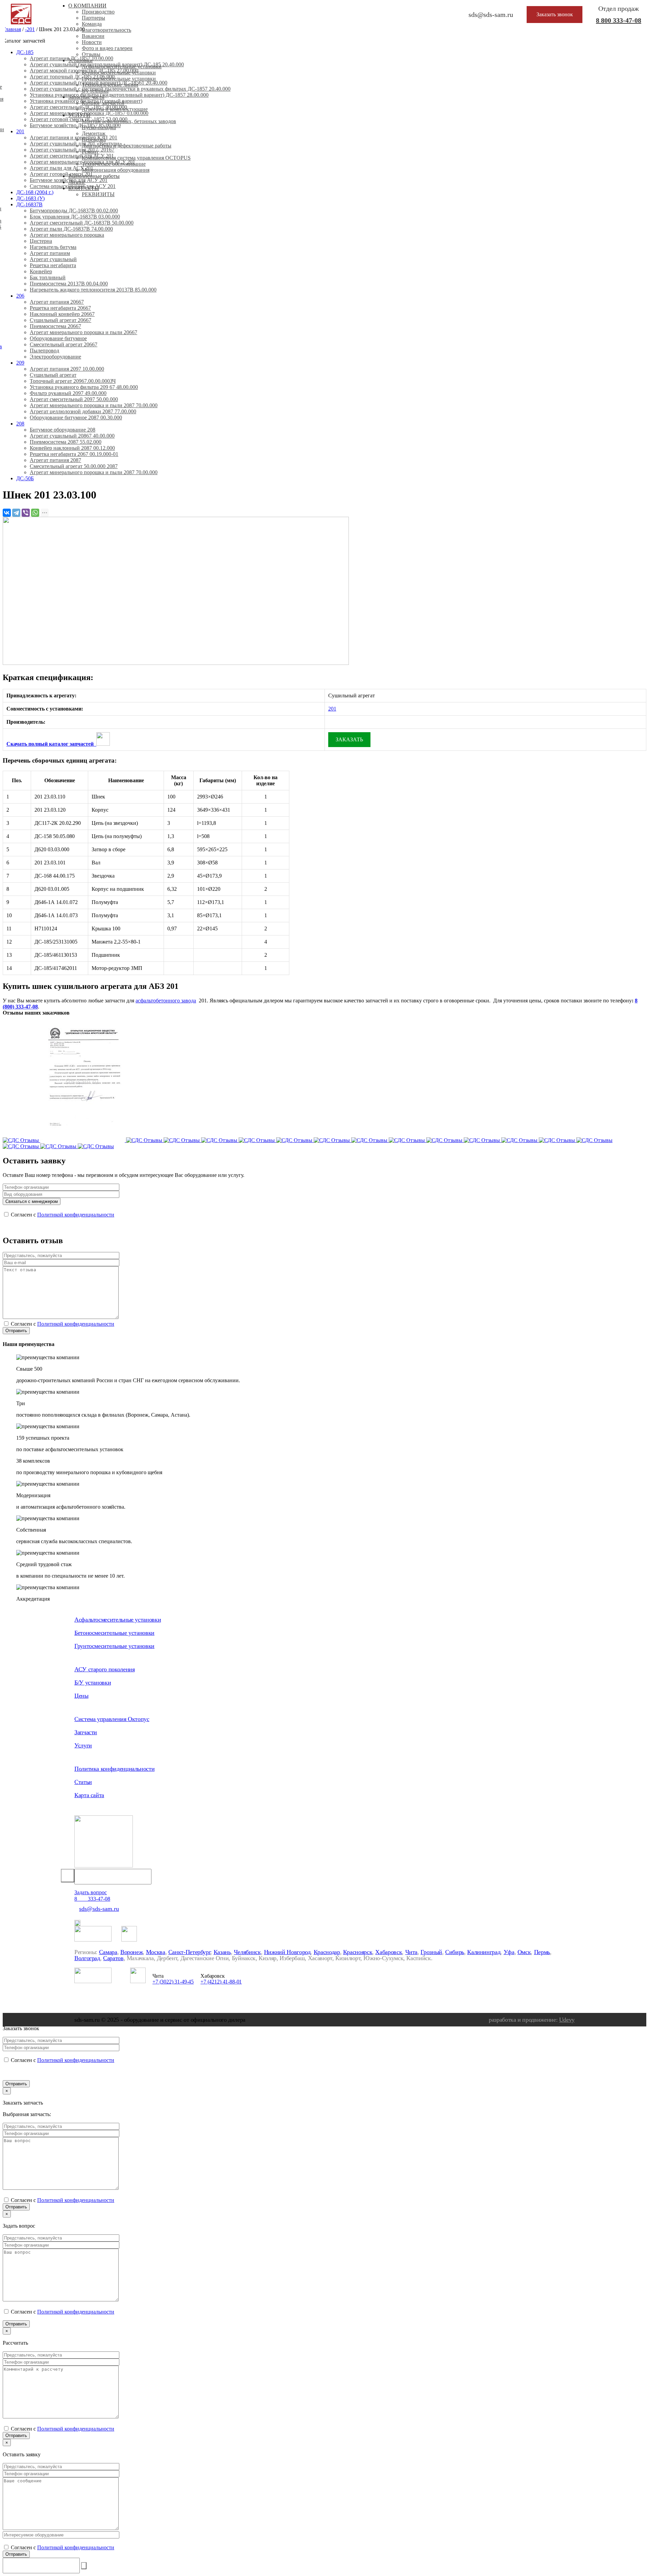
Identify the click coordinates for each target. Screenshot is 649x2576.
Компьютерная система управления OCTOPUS (136, 158)
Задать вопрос (91, 1892)
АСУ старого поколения (104, 1669)
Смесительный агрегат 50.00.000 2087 (74, 466)
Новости (92, 42)
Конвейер (41, 271)
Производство (98, 12)
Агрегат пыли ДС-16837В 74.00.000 (71, 229)
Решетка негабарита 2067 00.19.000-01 (74, 454)
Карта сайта (89, 1795)
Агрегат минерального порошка (67, 235)
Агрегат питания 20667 (57, 302)
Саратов (113, 1958)
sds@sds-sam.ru (99, 1909)
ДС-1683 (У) (30, 198)
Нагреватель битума (53, 247)
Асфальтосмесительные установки (118, 1620)
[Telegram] (16, 513)
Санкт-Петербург (189, 1952)
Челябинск (247, 1952)
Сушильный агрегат (53, 375)
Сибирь (455, 1952)
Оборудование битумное (58, 338)
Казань (222, 1952)
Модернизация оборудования (116, 170)
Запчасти (86, 1732)
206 (20, 296)
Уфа (509, 1952)
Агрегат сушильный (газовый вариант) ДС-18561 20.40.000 (99, 83)
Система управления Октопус (112, 1719)
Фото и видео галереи (107, 48)
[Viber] (26, 513)
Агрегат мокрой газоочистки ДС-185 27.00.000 (84, 71)
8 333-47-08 (619, 20)
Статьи (83, 1782)
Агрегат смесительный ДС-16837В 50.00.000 (82, 223)
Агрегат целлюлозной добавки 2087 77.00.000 (83, 411)
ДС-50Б (25, 478)
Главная (12, 29)
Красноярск (358, 1952)
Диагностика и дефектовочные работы (127, 146)
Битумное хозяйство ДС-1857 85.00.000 (75, 125)
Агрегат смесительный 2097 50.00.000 (74, 399)
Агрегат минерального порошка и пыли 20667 (83, 332)
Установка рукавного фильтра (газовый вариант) (86, 101)
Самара (108, 1952)
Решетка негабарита (53, 265)
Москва (156, 1952)
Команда (92, 24)
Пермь (542, 1952)
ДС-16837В (29, 204)
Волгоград (87, 1958)
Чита (412, 1952)
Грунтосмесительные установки (119, 79)
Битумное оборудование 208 (63, 430)
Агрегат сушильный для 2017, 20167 (72, 150)
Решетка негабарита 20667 (60, 308)
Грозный (431, 1952)
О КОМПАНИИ (87, 6)
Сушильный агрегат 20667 (61, 320)
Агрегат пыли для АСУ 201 (62, 168)
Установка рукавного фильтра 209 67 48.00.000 (84, 387)
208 (20, 424)
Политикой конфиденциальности (76, 1215)
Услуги (83, 1745)
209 (20, 363)
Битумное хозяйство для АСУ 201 (69, 180)
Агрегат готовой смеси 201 (61, 174)
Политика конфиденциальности (114, 1769)
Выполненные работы (94, 176)
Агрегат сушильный (53, 259)
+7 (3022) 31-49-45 (173, 1982)
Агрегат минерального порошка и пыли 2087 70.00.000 (94, 405)
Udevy (567, 2020)
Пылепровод (44, 351)
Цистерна (41, 241)
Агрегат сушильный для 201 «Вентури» (76, 144)
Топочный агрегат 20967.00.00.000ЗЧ (73, 381)
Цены (81, 1696)
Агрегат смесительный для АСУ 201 (72, 156)
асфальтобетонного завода (166, 1001)
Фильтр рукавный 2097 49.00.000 (68, 393)
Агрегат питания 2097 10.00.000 (67, 369)
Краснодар (327, 1952)
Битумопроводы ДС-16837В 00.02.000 (74, 211)
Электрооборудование (55, 357)
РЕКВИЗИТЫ (98, 194)
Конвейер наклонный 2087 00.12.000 (72, 448)
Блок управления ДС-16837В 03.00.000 (75, 217)
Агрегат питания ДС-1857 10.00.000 (71, 58)
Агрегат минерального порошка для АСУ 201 (82, 162)
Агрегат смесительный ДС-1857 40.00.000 (78, 107)
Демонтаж (94, 133)
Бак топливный (48, 277)
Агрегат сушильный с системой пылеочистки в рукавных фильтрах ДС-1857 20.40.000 (130, 89)
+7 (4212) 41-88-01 (221, 1982)
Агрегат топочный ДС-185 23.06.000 (72, 77)
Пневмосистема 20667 (55, 326)
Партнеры (93, 18)
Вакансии (93, 36)
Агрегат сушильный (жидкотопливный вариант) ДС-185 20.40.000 (107, 64)
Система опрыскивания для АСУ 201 (73, 186)
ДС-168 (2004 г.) (35, 192)
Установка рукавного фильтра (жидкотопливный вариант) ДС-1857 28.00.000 (119, 95)
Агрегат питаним (50, 253)
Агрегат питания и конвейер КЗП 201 (74, 137)
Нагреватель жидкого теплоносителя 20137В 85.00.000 (93, 290)
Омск (524, 1952)
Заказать (349, 739)
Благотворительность (106, 30)
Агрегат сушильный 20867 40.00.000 (72, 436)
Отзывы (91, 54)
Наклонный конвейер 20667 (62, 314)
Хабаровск (389, 1952)
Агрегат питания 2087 (55, 460)
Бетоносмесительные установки (114, 1633)
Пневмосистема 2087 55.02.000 (66, 442)
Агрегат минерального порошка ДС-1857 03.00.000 (89, 113)
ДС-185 (25, 52)
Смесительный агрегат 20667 (64, 344)
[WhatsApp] (35, 513)
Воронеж (131, 1952)
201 (20, 131)
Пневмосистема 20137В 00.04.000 (69, 284)
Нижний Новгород (287, 1952)
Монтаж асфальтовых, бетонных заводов (129, 121)
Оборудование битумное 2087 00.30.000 (76, 417)
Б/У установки (93, 1682)
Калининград (484, 1952)
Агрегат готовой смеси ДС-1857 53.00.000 (79, 119)
